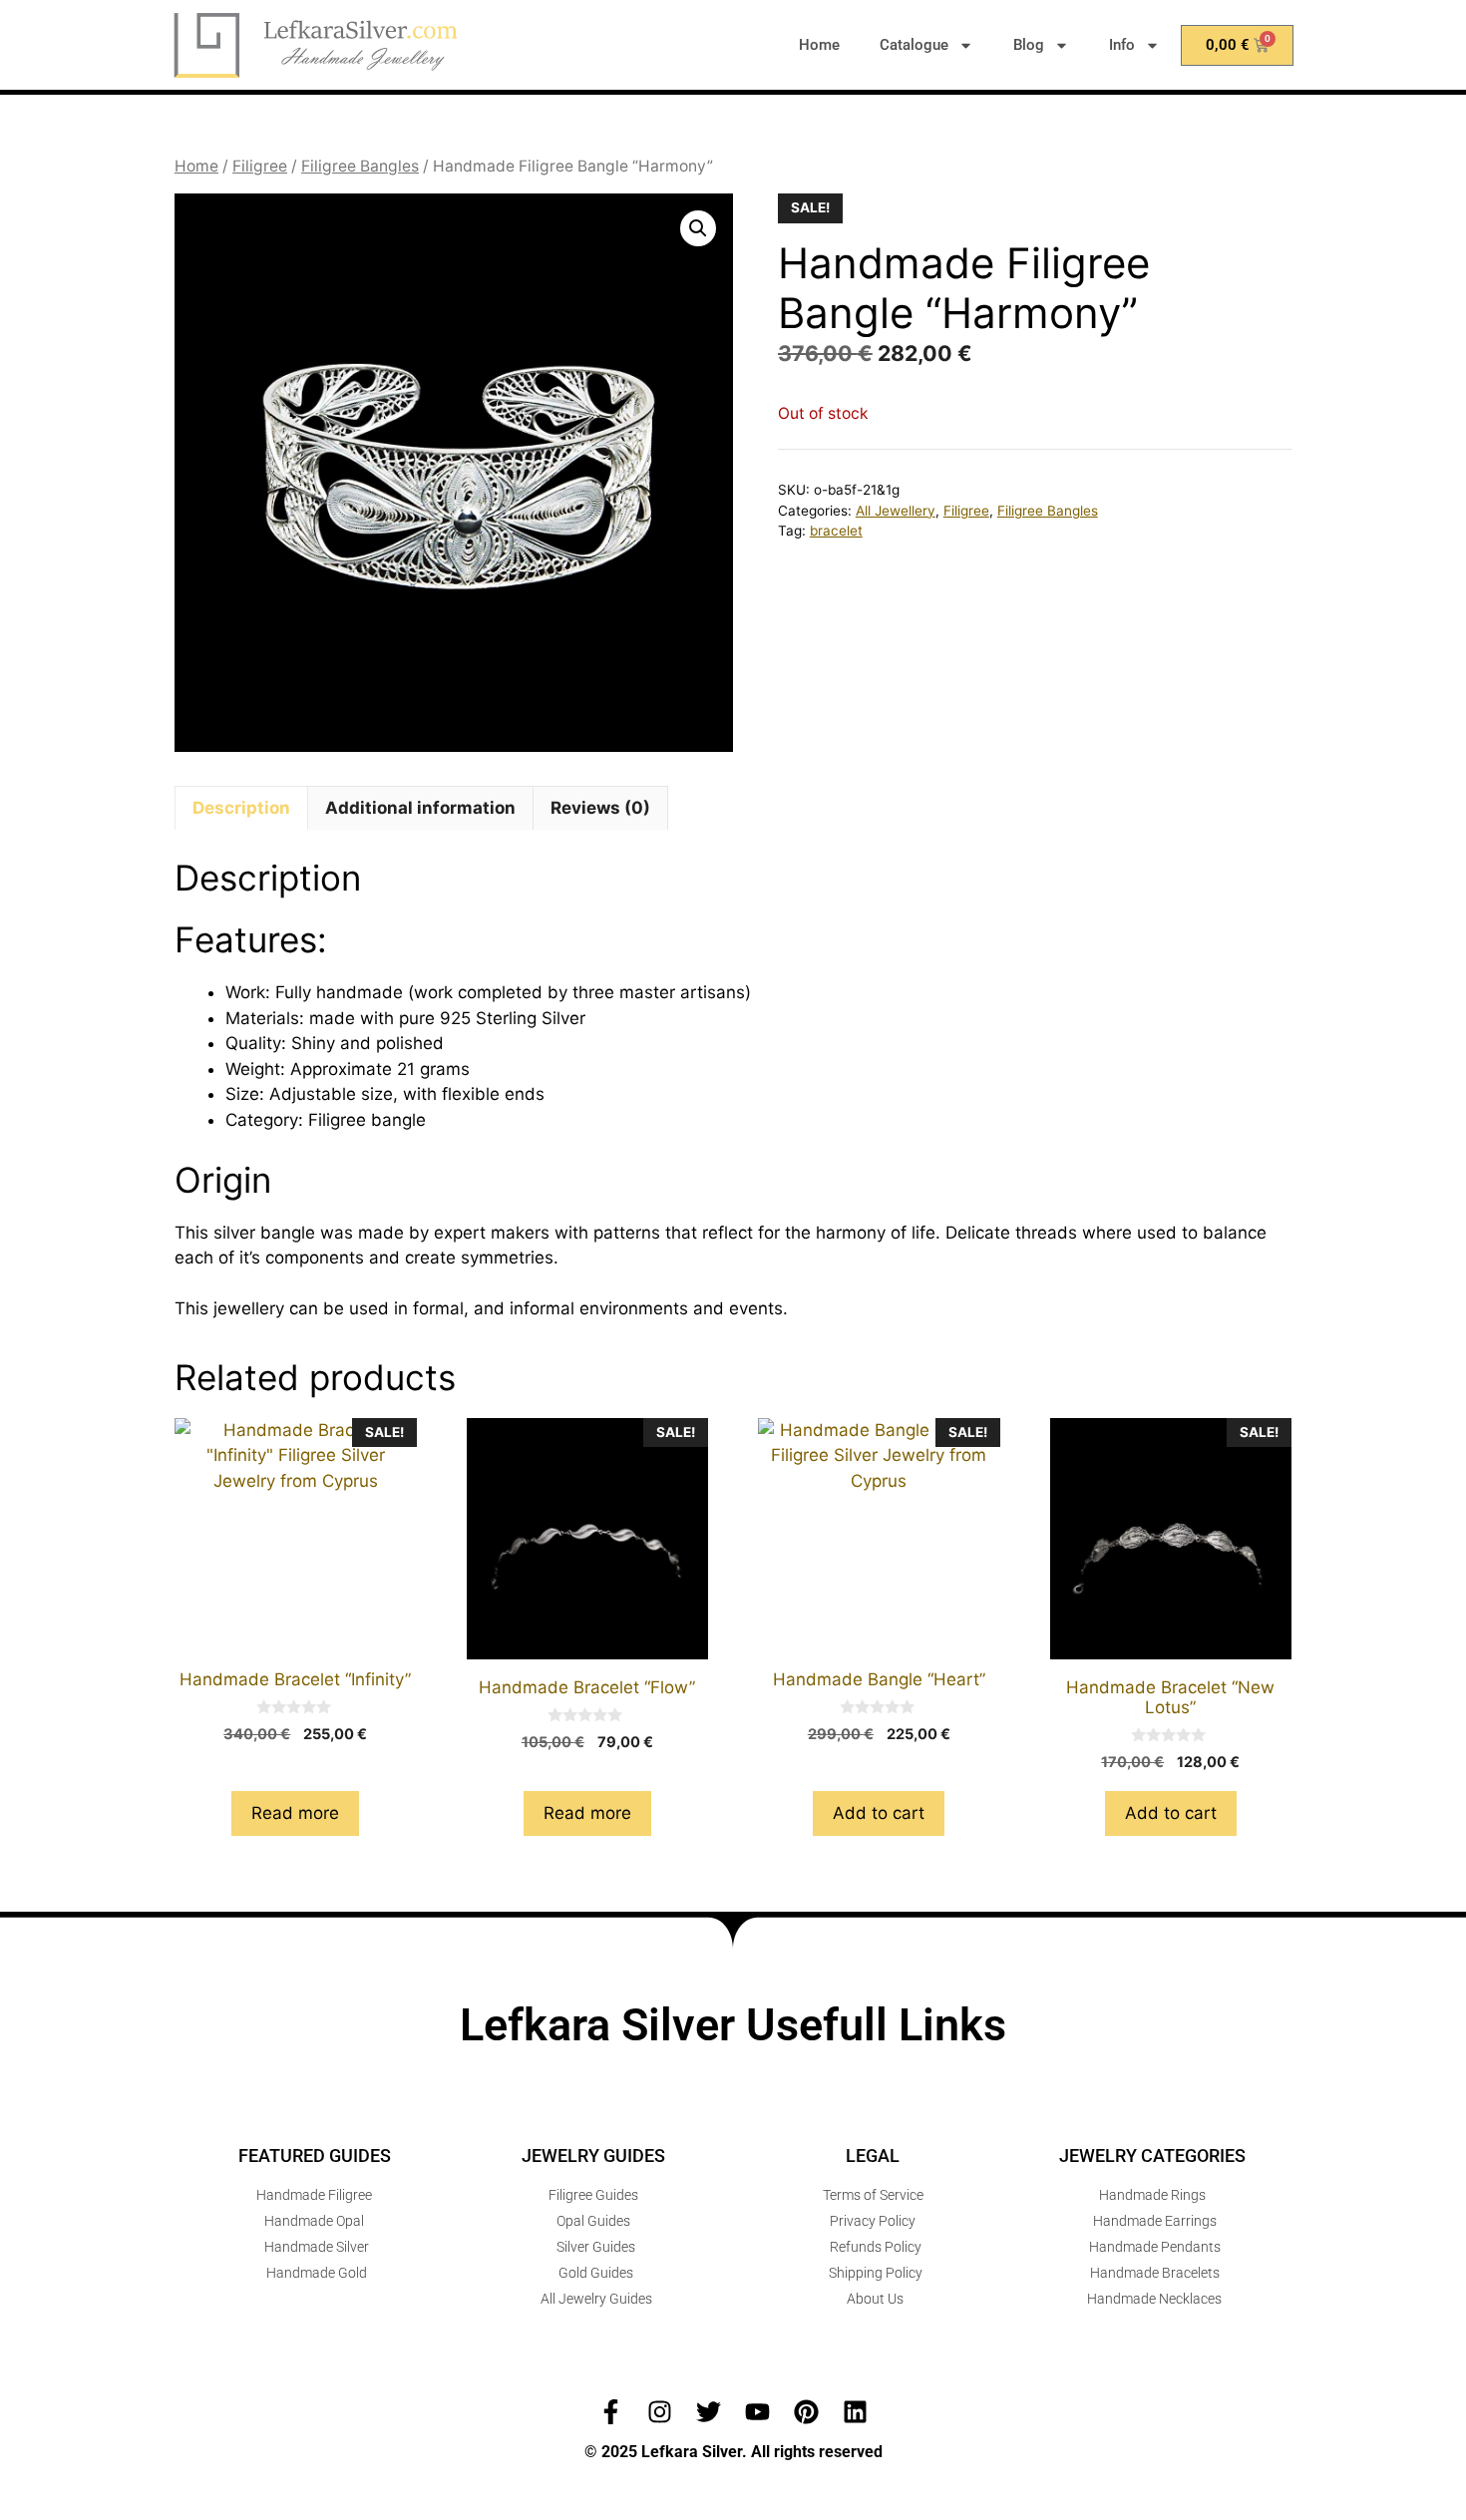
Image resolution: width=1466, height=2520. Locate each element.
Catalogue (914, 45)
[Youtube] (757, 2412)
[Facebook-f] (611, 2412)
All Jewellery (896, 511)
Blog (1029, 45)
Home (819, 45)
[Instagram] (660, 2412)
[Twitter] (709, 2412)
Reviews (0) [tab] (600, 808)
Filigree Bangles (360, 166)
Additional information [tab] (420, 808)
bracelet (836, 531)
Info (1122, 45)
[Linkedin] (855, 2412)
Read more (295, 1813)
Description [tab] (241, 808)
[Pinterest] (806, 2412)
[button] (698, 228)
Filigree (260, 166)
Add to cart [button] (879, 1813)
